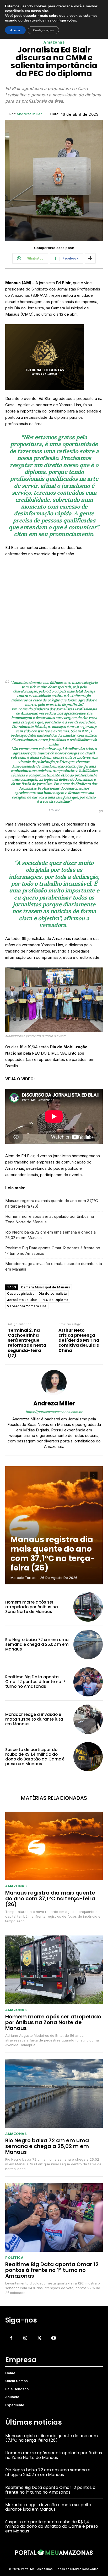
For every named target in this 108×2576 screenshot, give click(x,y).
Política (14, 2258)
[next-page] (94, 1475)
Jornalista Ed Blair (22, 1300)
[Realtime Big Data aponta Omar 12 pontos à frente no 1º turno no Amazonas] (88, 1682)
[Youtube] (54, 2338)
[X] (39, 2338)
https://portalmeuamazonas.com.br (54, 1412)
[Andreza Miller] (54, 1383)
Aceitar (15, 30)
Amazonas (54, 42)
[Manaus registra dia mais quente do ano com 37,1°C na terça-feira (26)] (54, 1525)
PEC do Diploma (55, 1300)
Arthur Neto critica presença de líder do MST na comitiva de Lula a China (79, 1340)
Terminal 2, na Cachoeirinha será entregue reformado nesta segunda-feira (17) (27, 1343)
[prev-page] (84, 1475)
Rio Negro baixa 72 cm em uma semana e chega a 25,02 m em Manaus (50, 1235)
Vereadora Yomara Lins (27, 1306)
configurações (64, 20)
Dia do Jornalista (53, 1294)
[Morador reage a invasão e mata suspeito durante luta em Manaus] (88, 1719)
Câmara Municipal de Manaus (45, 1287)
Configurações (43, 30)
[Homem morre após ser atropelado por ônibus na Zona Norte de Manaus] (88, 1607)
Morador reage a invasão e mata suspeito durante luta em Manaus (54, 1266)
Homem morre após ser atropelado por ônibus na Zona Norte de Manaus (50, 1219)
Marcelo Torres (23, 1578)
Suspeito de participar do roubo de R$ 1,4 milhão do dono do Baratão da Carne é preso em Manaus (35, 1757)
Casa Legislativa (21, 1294)
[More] (90, 258)
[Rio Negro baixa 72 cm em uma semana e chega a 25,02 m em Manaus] (88, 1644)
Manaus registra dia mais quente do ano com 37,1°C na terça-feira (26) (52, 1203)
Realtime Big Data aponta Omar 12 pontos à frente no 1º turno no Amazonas (53, 1251)
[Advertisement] (54, 618)
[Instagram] (25, 2338)
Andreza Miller (29, 114)
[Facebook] (11, 2338)
